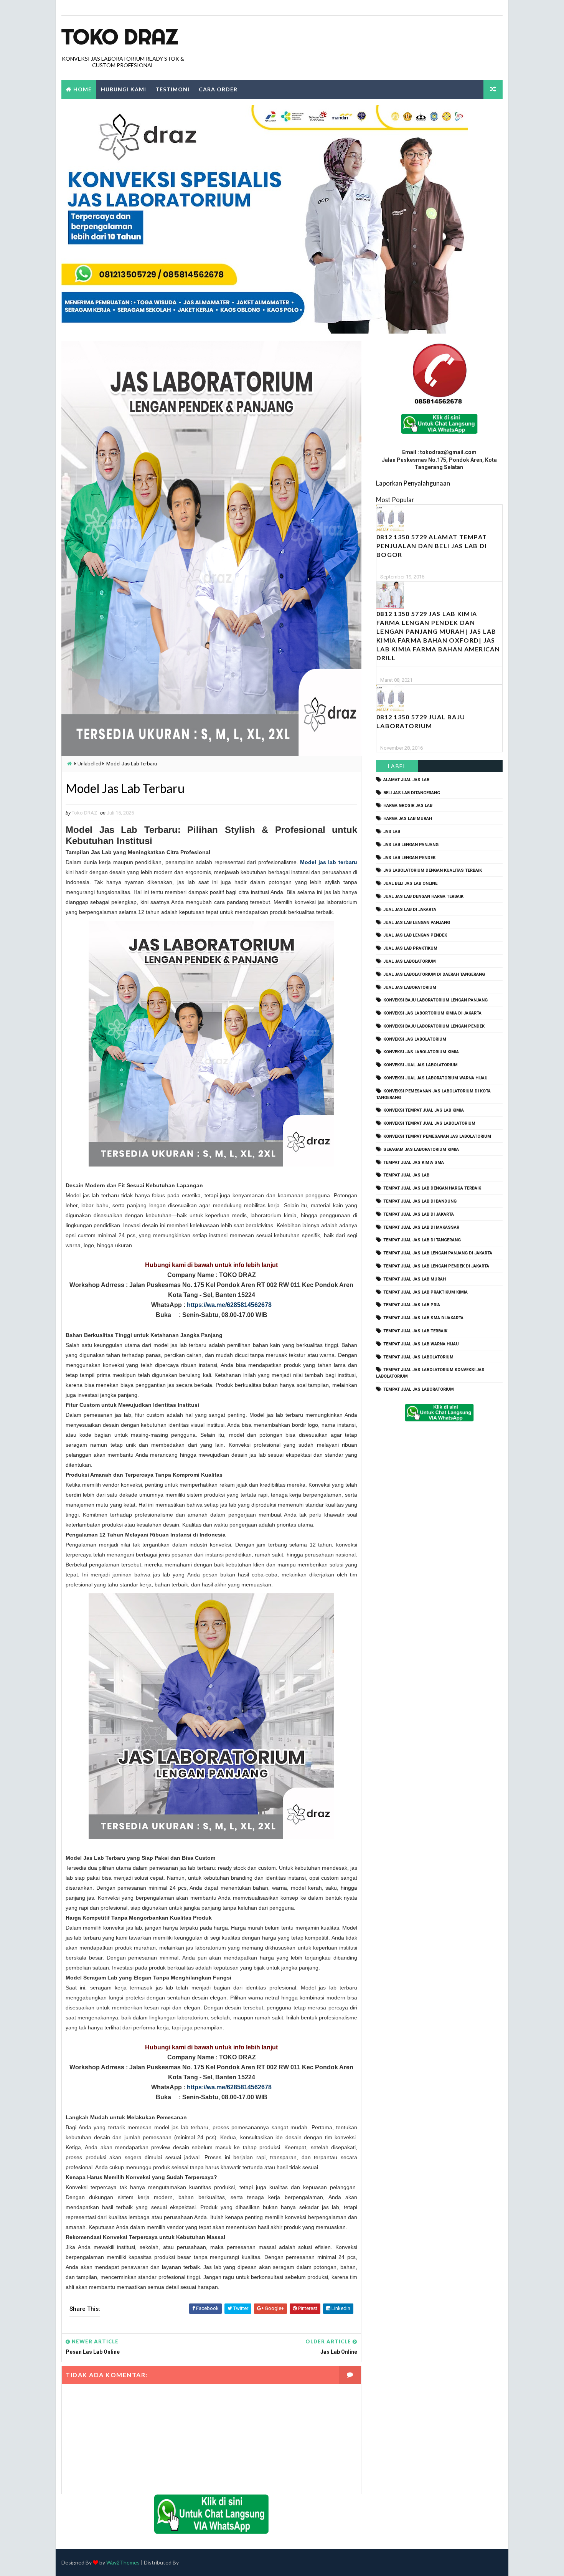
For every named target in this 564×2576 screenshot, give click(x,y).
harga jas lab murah (408, 819)
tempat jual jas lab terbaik (415, 1331)
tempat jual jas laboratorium (419, 1389)
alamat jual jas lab (406, 780)
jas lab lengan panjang (411, 845)
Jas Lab (392, 832)
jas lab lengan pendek (409, 858)
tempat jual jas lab (406, 1175)
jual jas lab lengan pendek (415, 935)
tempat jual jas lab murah (415, 1279)
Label (397, 766)
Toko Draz (120, 36)
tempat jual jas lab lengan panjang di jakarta (438, 1253)
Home (82, 89)
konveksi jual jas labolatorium (421, 1065)
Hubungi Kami (124, 89)
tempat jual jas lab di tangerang (422, 1240)
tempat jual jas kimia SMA (414, 1162)
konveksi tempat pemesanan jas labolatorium (437, 1136)
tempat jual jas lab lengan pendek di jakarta (436, 1266)
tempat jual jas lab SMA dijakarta (423, 1318)
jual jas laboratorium (410, 987)
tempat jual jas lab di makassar (421, 1227)
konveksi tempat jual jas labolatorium (429, 1123)
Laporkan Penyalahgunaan (413, 483)
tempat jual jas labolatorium (418, 1357)
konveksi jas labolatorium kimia (421, 1052)
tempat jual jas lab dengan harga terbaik (432, 1188)
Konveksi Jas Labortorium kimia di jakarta (432, 1013)
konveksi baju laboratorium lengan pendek (434, 1026)
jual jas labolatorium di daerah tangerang (434, 974)
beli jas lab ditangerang (412, 793)
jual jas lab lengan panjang (417, 923)
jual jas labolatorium (410, 961)
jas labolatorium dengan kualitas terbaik (433, 870)
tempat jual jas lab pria (412, 1305)
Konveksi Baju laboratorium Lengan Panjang (435, 1000)
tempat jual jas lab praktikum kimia (425, 1292)
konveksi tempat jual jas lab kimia (424, 1110)
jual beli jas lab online (410, 883)
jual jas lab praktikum (410, 948)
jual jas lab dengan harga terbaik (423, 896)
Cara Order (218, 89)
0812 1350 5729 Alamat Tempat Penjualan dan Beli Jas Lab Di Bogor (432, 546)
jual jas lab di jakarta (410, 910)
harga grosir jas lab (408, 806)
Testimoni (172, 89)
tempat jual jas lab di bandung (420, 1201)
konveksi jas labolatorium (415, 1039)
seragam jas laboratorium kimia (421, 1149)
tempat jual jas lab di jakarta (419, 1214)
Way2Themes (123, 2562)
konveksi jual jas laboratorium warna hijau (435, 1078)
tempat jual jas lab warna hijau (421, 1344)
